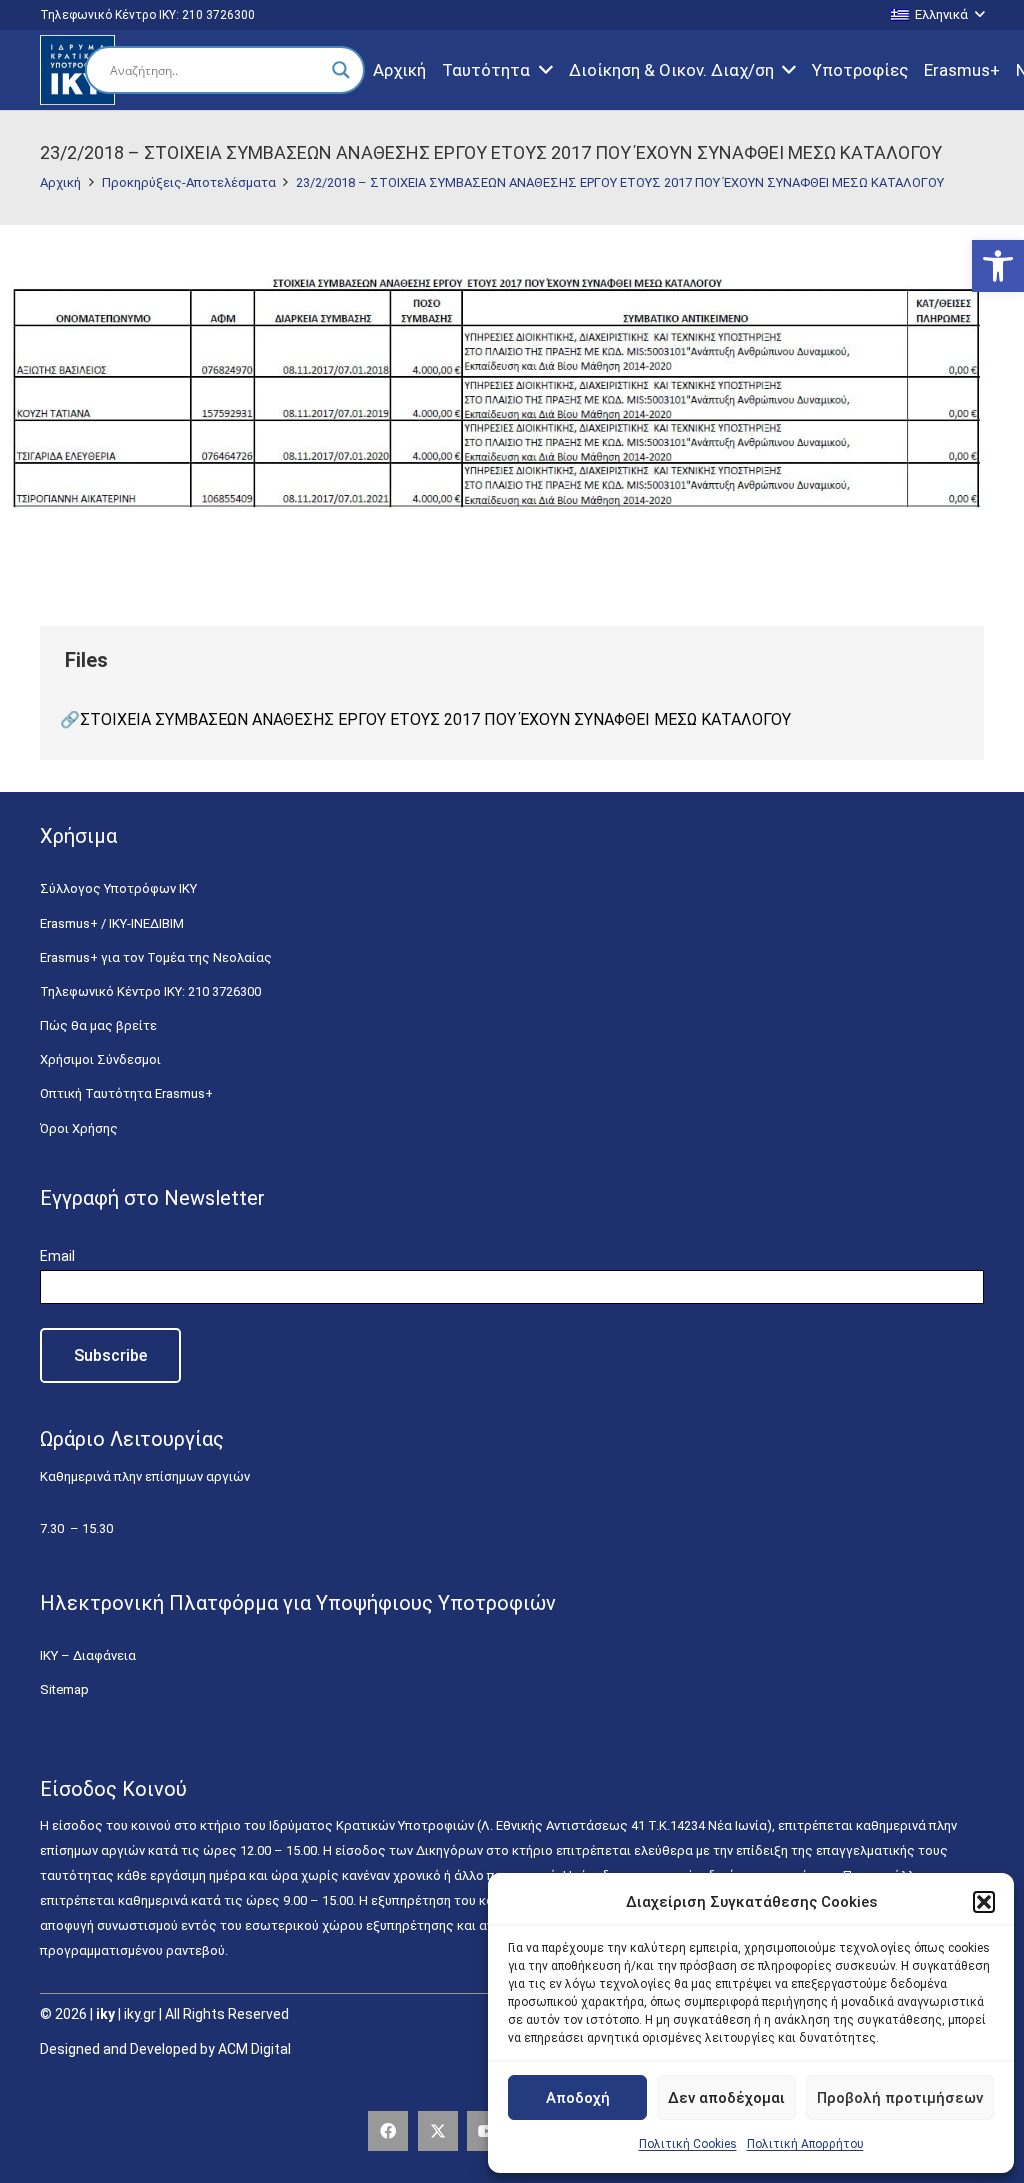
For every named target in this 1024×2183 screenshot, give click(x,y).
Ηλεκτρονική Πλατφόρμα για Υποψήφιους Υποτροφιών (298, 1603)
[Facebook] (388, 2131)
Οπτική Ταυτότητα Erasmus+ (126, 1093)
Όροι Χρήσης (79, 1128)
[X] (438, 2131)
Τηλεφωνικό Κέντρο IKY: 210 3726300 (150, 991)
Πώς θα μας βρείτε (98, 1025)
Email (57, 1256)
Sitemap (64, 1689)
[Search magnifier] (341, 70)
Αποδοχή (578, 2098)
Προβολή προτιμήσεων (900, 2098)
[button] (998, 266)
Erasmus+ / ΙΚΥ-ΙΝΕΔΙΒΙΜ (112, 923)
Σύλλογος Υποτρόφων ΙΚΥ (118, 888)
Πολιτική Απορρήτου (805, 2144)
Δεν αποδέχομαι (726, 2098)
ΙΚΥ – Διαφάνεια (88, 1655)
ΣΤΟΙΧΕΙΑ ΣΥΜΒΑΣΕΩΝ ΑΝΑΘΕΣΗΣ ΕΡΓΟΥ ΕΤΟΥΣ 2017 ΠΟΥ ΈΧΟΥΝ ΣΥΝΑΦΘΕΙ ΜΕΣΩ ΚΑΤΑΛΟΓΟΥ (435, 719)
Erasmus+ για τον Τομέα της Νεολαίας (156, 957)
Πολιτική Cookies (688, 2144)
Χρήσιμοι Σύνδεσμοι (100, 1059)
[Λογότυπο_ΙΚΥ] (77, 70)
